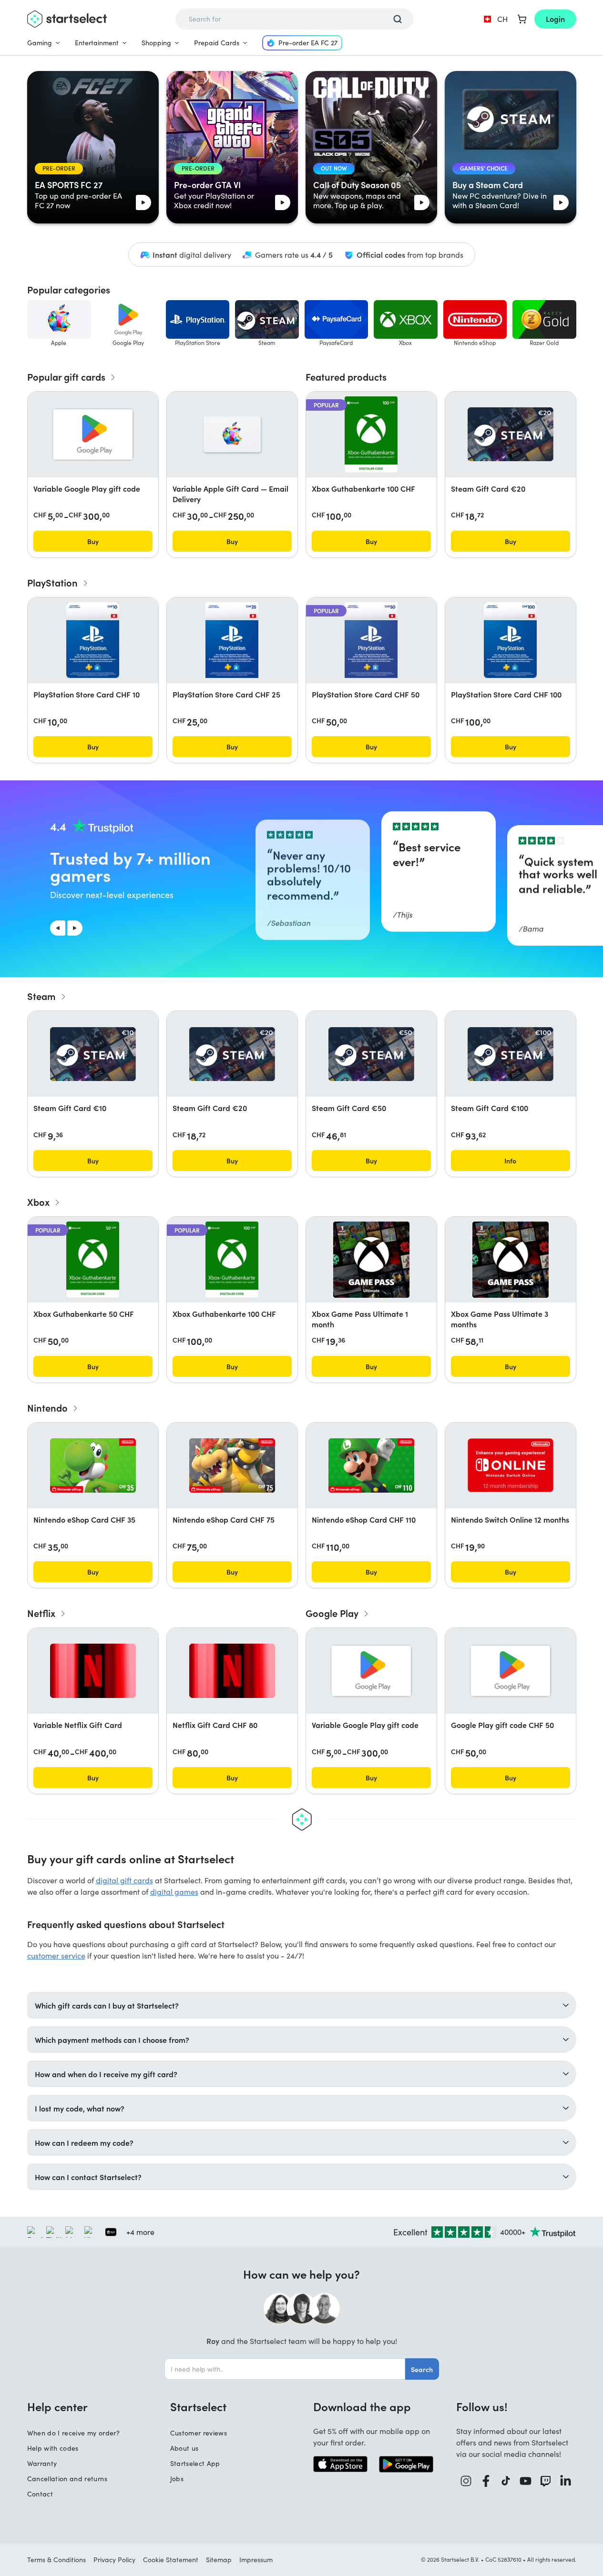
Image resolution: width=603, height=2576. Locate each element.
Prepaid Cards (217, 43)
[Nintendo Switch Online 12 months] (511, 1465)
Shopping (156, 43)
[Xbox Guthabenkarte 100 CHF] (371, 434)
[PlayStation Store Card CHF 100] (510, 640)
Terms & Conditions (56, 2560)
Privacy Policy (114, 2560)
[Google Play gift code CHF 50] (511, 1671)
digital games (174, 1892)
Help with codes (53, 2448)
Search (422, 2369)
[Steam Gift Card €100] (511, 1054)
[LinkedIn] (566, 2481)
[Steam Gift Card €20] (511, 434)
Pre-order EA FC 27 (308, 43)
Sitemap (219, 2560)
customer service (56, 1955)
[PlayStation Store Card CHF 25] (232, 640)
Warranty (42, 2463)
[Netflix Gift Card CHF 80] (232, 1671)
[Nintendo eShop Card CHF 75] (232, 1465)
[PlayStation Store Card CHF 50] (371, 640)
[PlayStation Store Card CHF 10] (92, 640)
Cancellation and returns (67, 2479)
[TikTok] (506, 2481)
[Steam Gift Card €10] (93, 1054)
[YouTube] (526, 2481)
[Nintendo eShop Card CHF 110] (371, 1465)
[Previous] (58, 928)
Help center (57, 2406)
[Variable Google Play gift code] (93, 434)
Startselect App (195, 2463)
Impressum (256, 2560)
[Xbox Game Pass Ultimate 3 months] (511, 1260)
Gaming (40, 43)
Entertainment (97, 43)
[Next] (75, 928)
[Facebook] (486, 2481)
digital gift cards (124, 1880)
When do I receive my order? (73, 2433)
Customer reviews (199, 2433)
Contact (40, 2494)
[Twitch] (546, 2481)
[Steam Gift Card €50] (371, 1054)
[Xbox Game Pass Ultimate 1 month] (371, 1260)
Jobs (177, 2479)
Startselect (198, 2406)
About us (184, 2448)
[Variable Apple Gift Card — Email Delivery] (232, 434)
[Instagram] (466, 2481)
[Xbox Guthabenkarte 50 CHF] (93, 1260)
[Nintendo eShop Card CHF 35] (93, 1465)
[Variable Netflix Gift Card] (93, 1671)
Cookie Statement (171, 2560)
